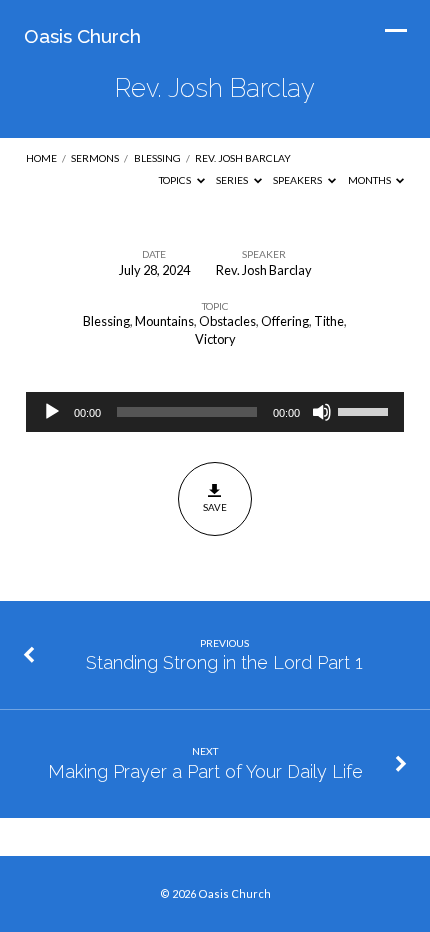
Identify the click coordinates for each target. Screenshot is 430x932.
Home (41, 158)
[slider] (366, 410)
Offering (285, 321)
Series (233, 180)
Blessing (157, 158)
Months (370, 180)
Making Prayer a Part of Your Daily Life (205, 771)
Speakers (298, 180)
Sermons (95, 158)
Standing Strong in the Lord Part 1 (224, 662)
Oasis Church (82, 36)
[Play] (52, 412)
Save (215, 507)
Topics (176, 180)
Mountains (164, 321)
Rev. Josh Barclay (243, 158)
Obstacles (227, 321)
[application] (215, 412)
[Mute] (322, 412)
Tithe (329, 321)
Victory (215, 339)
